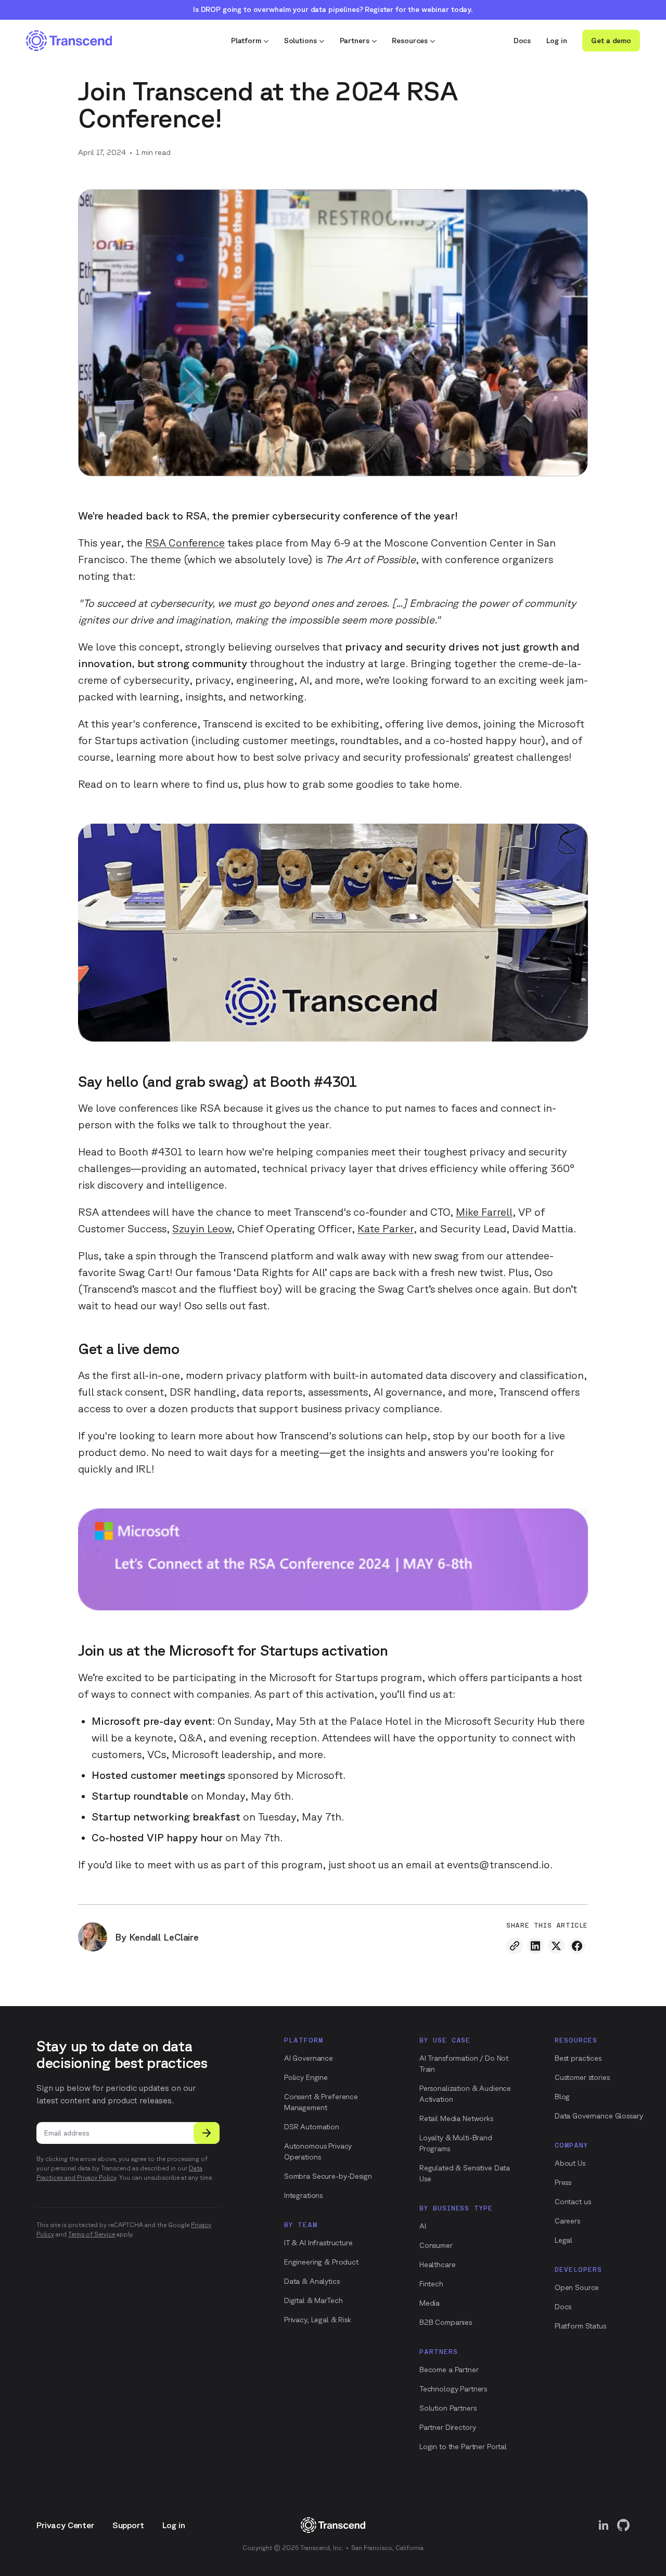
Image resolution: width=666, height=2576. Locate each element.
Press (563, 2182)
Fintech (431, 2284)
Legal (563, 2240)
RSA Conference (185, 543)
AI (423, 2226)
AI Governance (309, 2058)
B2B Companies (446, 2322)
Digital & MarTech (313, 2300)
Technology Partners (453, 2389)
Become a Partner (449, 2370)
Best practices (578, 2058)
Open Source (577, 2287)
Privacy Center (65, 2525)
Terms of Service (92, 2234)
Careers (567, 2221)
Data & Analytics (312, 2281)
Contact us (573, 2202)
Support (128, 2525)
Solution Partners (448, 2408)
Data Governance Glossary (599, 2116)
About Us (570, 2163)
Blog (562, 2097)
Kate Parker (386, 1228)
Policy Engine (306, 2077)
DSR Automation (312, 2127)
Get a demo (611, 41)
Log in (556, 41)
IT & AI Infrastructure (318, 2243)
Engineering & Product (321, 2262)
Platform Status (580, 2326)
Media (430, 2303)
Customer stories (582, 2077)
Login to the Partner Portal (463, 2447)
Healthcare (438, 2265)
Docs (522, 41)
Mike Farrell (484, 1212)
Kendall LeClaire (164, 1937)
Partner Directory (448, 2427)
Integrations (303, 2195)
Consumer (436, 2245)
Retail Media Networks (456, 2118)
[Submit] (207, 2133)
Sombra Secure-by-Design (328, 2176)
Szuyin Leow (202, 1228)
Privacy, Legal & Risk (318, 2320)
